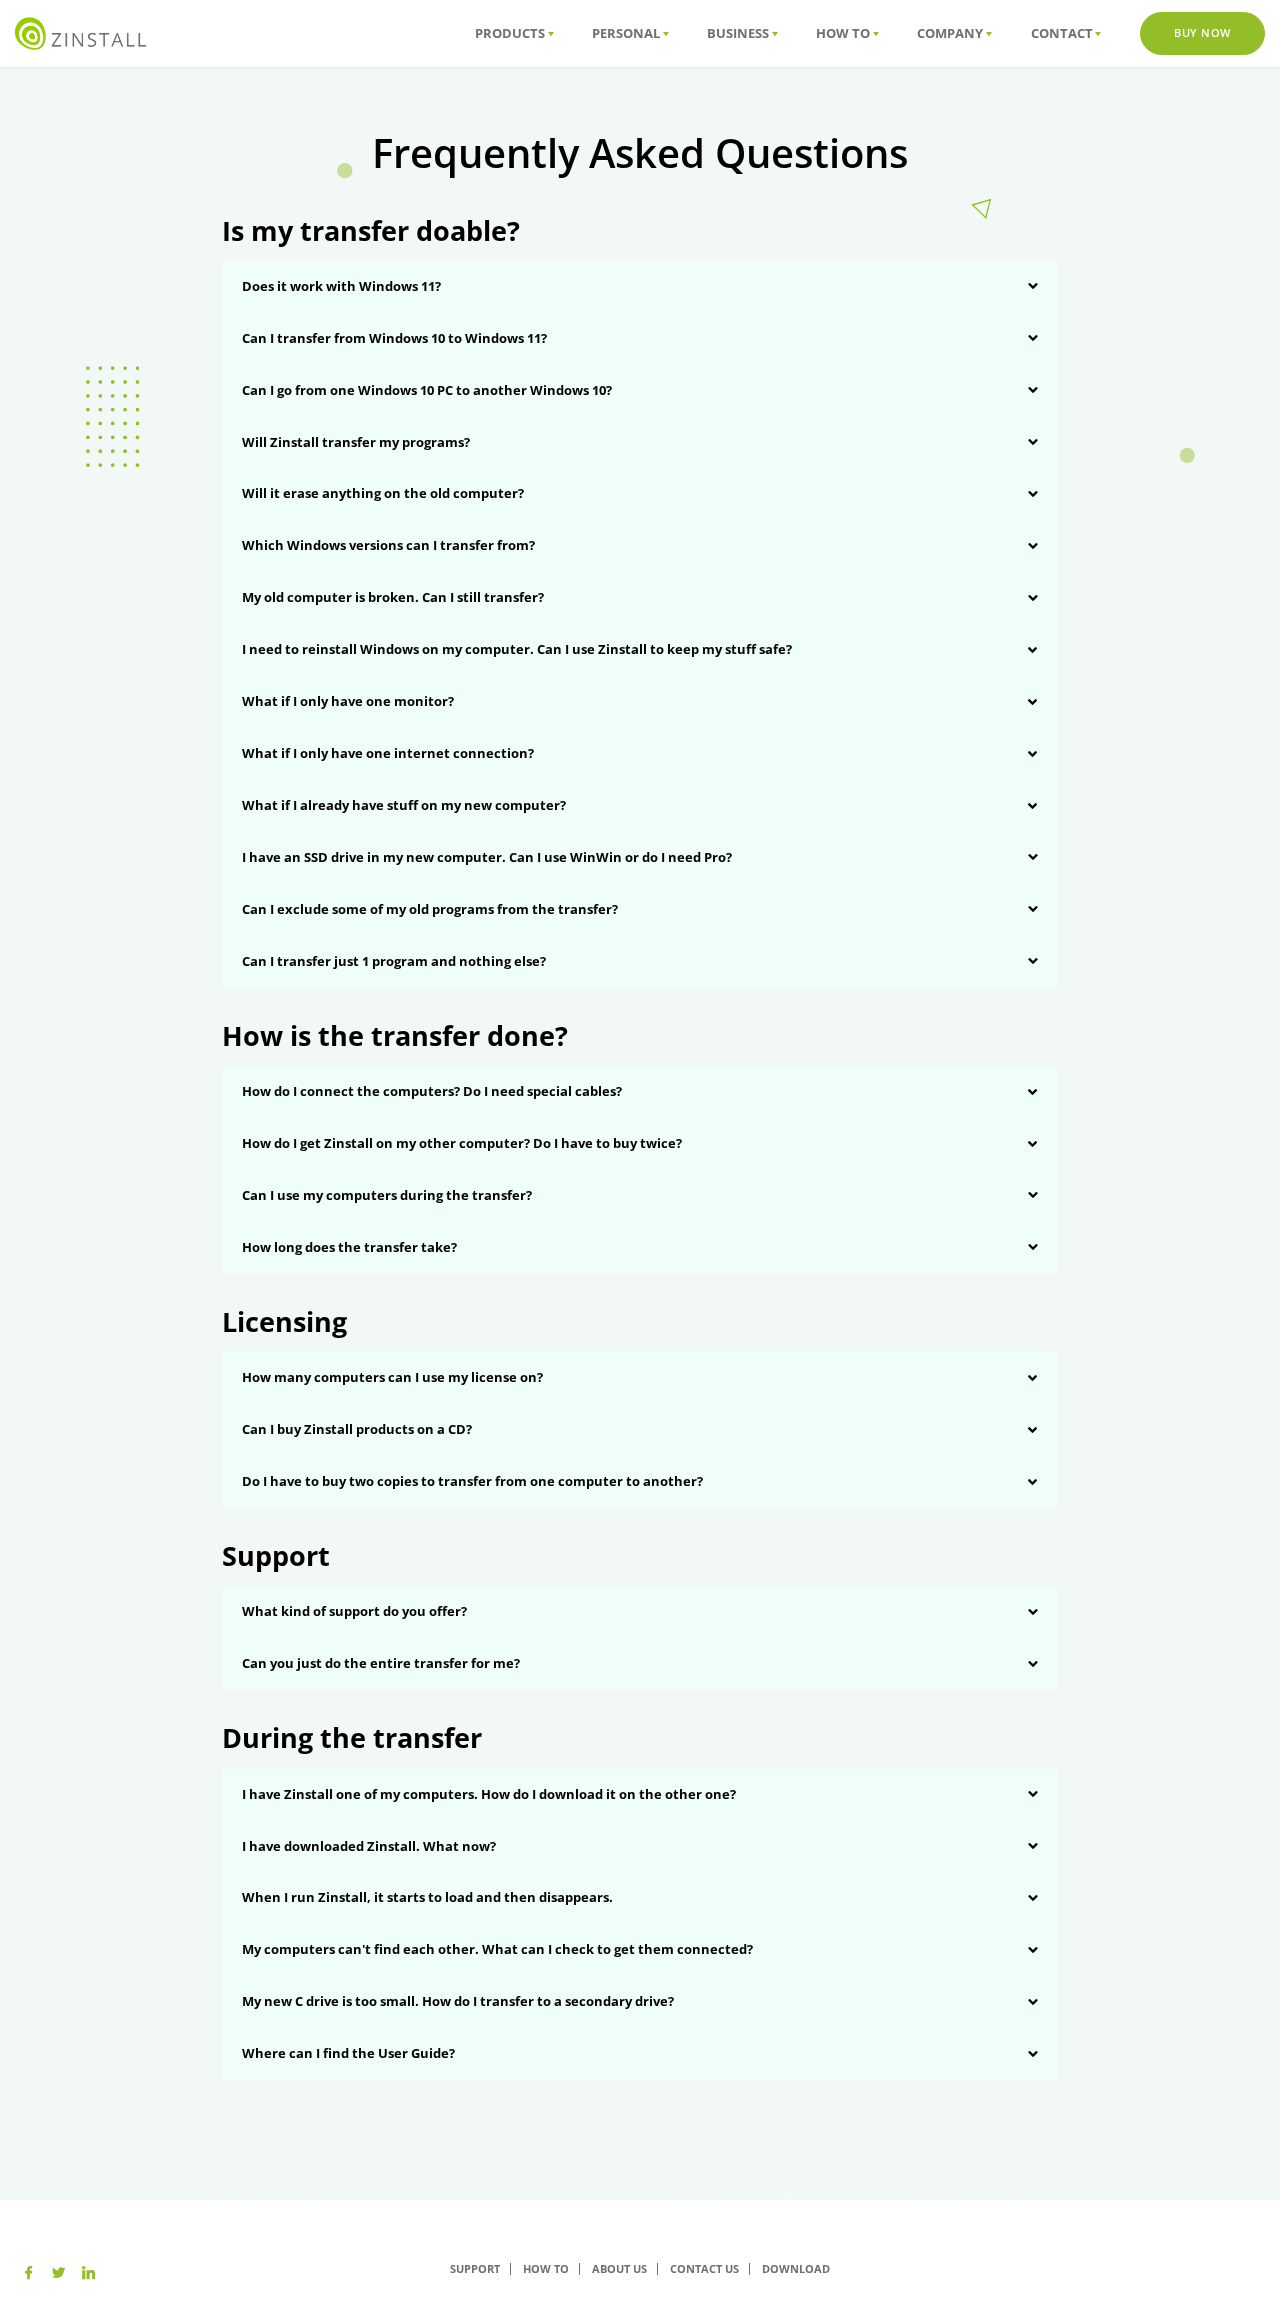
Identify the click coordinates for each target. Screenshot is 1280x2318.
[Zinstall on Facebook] (28, 2273)
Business (738, 33)
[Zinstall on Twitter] (58, 2273)
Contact (1062, 33)
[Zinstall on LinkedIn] (88, 2273)
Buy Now (1202, 33)
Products (510, 33)
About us (619, 2269)
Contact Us (704, 2269)
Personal (626, 33)
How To (843, 33)
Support (475, 2269)
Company (950, 33)
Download (796, 2269)
